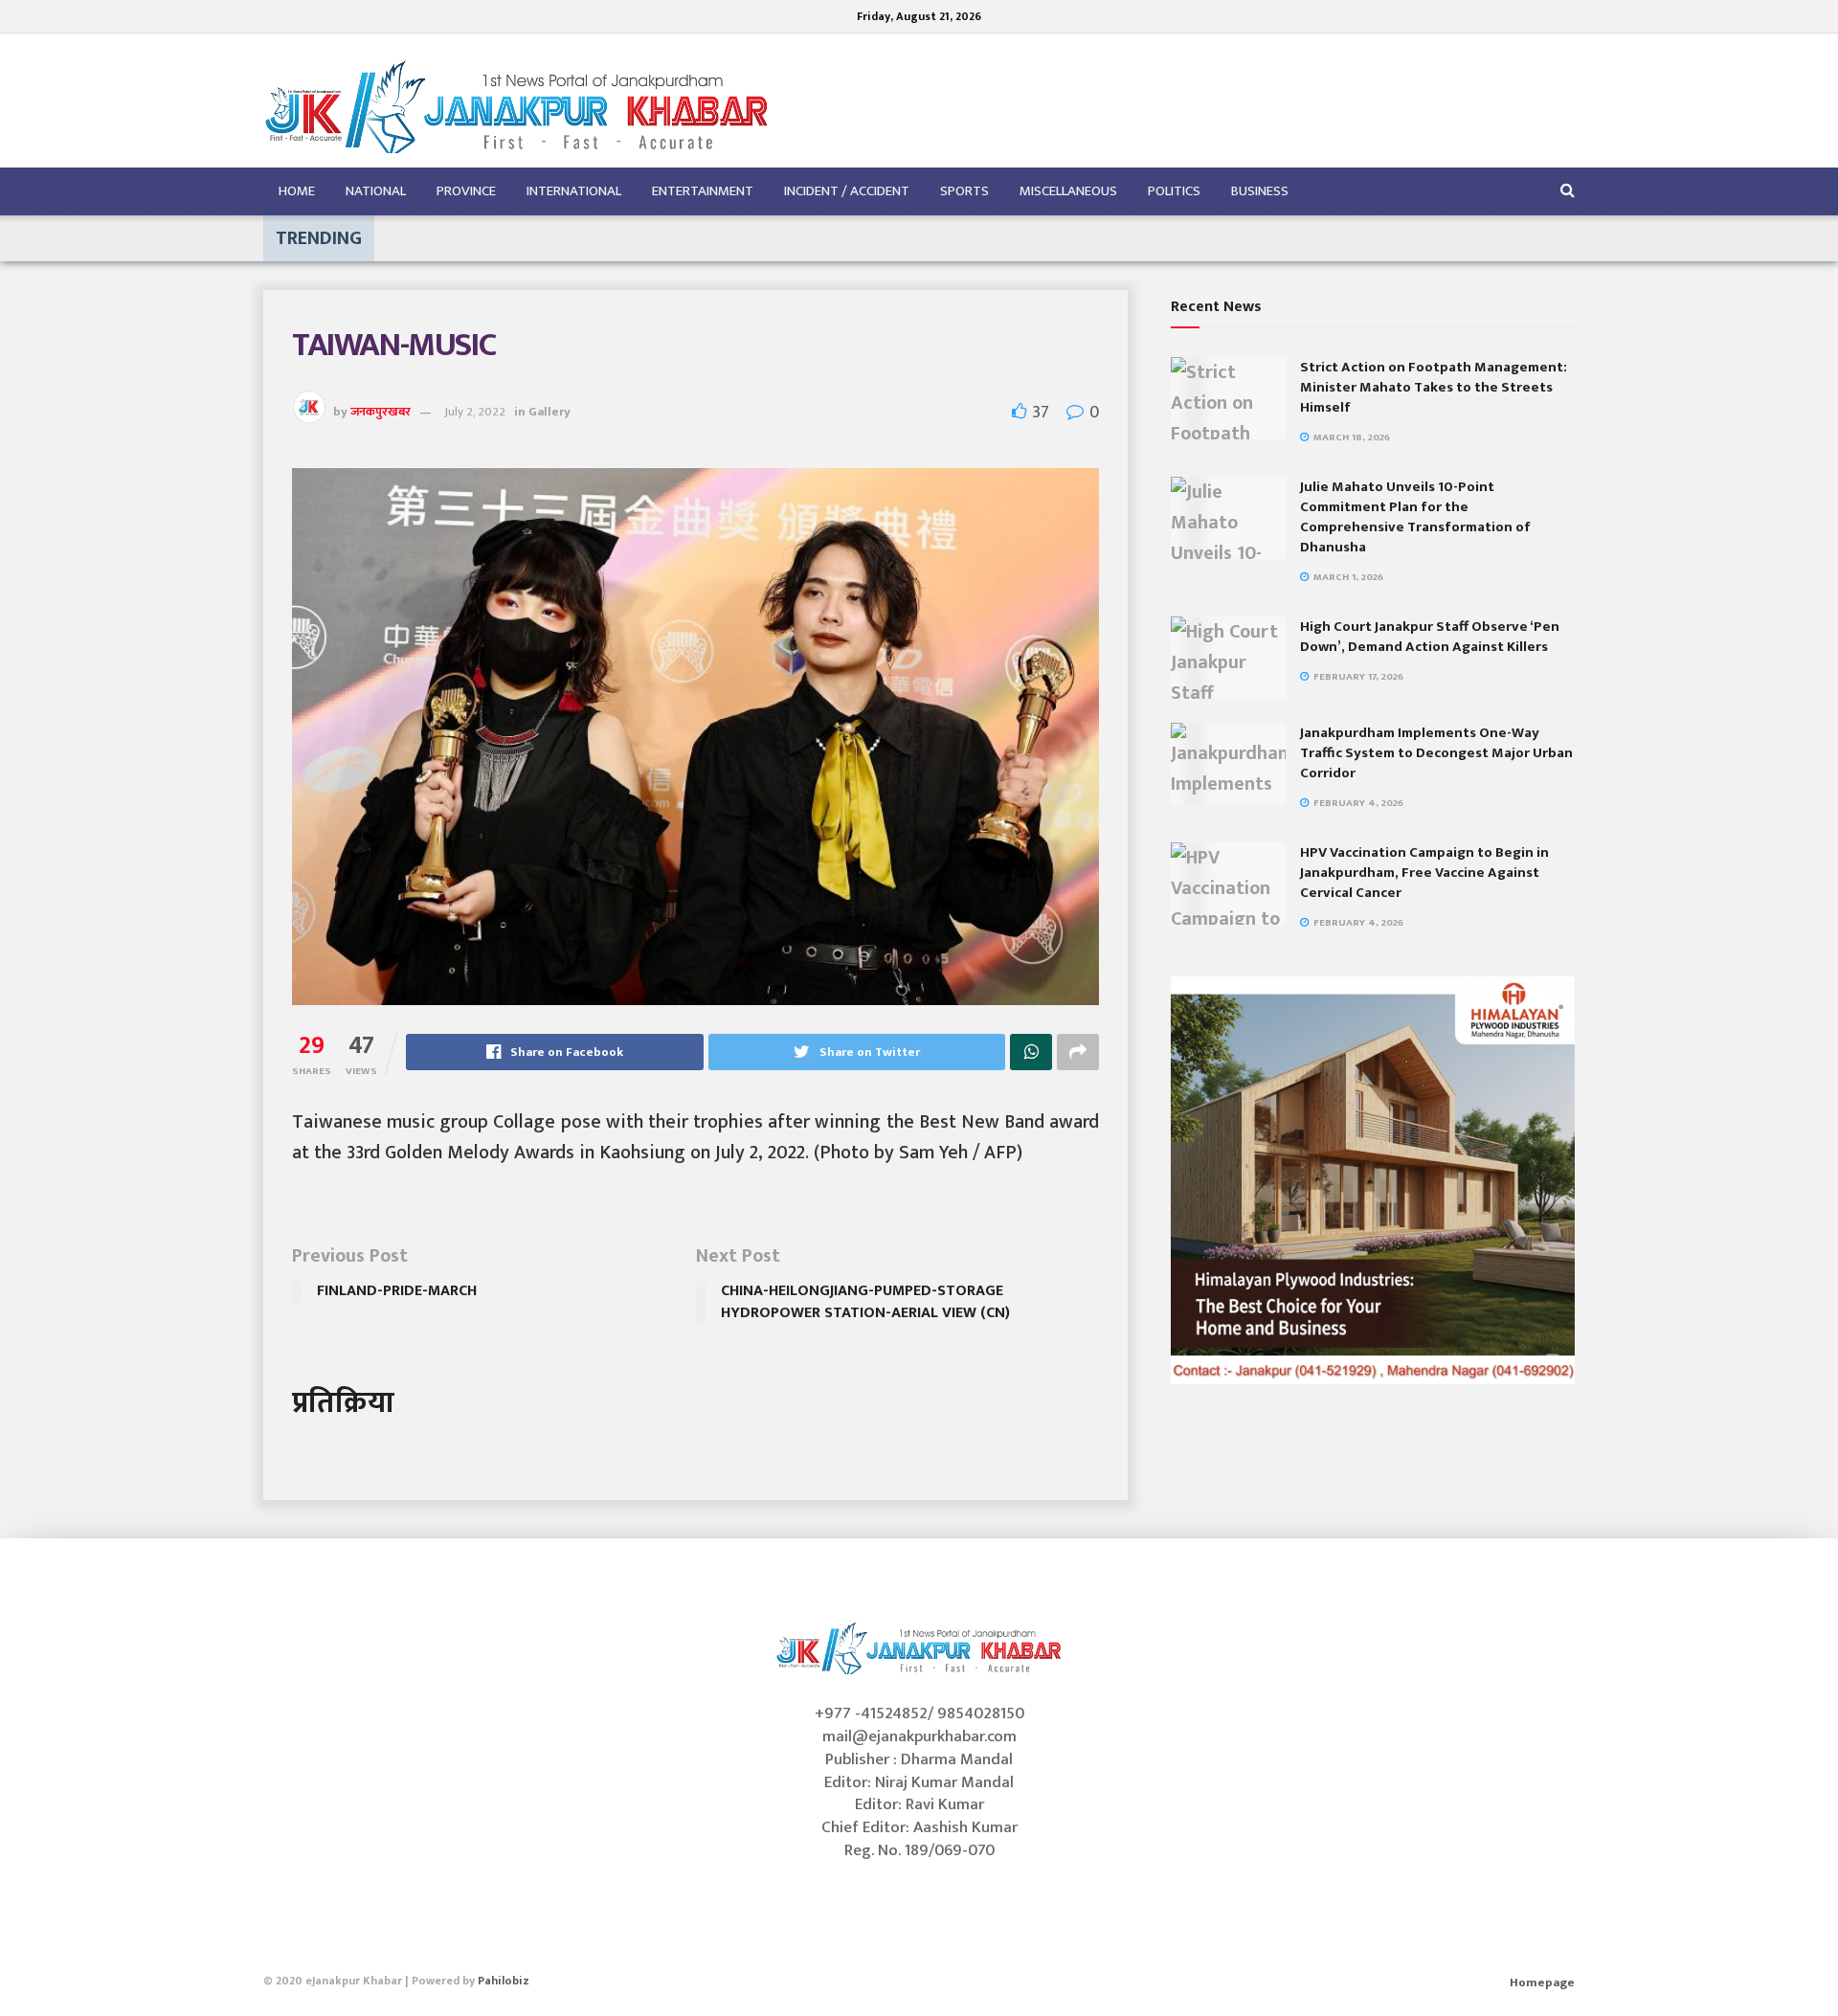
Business (1260, 191)
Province (466, 191)
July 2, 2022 (475, 412)
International (574, 191)
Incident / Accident (847, 191)
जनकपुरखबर (381, 412)
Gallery (549, 412)
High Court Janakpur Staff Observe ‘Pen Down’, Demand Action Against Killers (1430, 637)
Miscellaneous (1068, 191)
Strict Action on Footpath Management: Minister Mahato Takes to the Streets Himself (1434, 387)
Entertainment (703, 191)
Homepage (1542, 1982)
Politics (1174, 191)
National (376, 191)
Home (297, 191)
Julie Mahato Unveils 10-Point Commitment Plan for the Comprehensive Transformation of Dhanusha (1415, 517)
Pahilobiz (504, 1981)
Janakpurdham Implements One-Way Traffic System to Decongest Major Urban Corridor (1436, 753)
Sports (964, 191)
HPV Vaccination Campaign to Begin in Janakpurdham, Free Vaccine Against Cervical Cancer (1424, 873)
